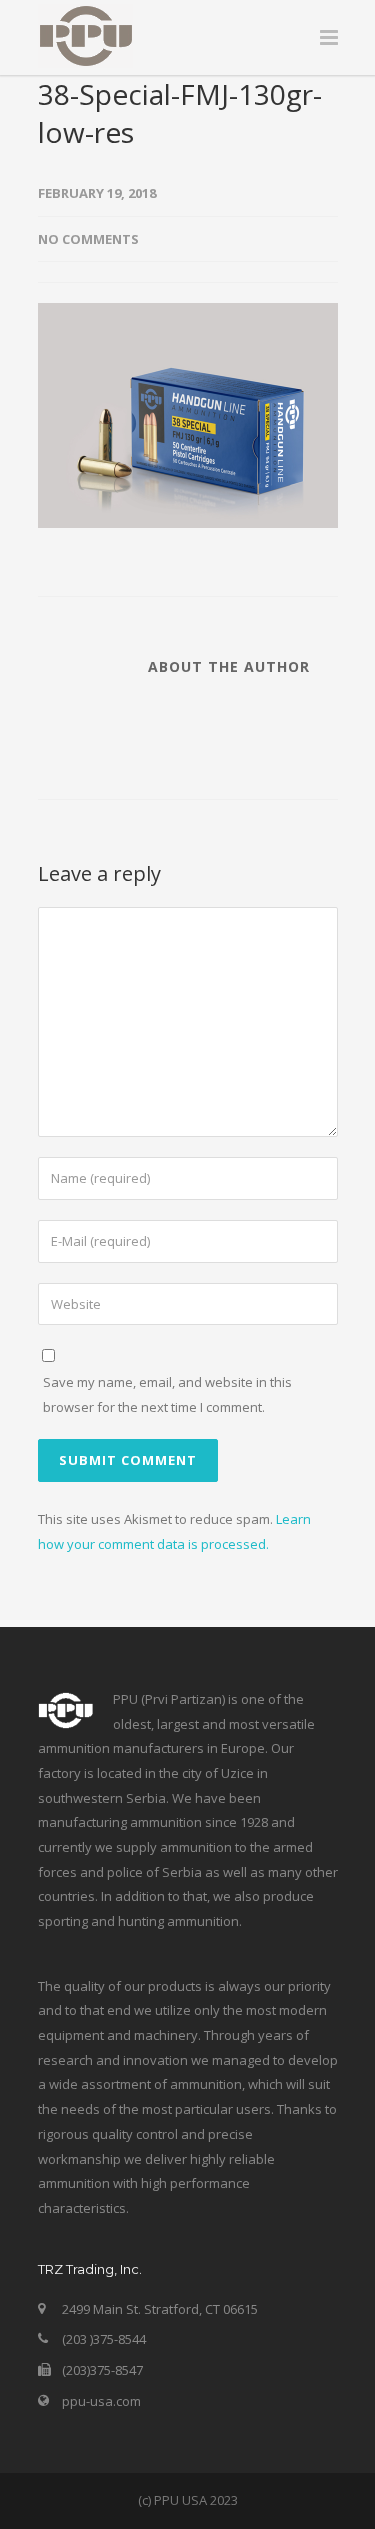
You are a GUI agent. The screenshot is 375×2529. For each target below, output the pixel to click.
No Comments (88, 239)
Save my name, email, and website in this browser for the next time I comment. (167, 1394)
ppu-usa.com (101, 2401)
